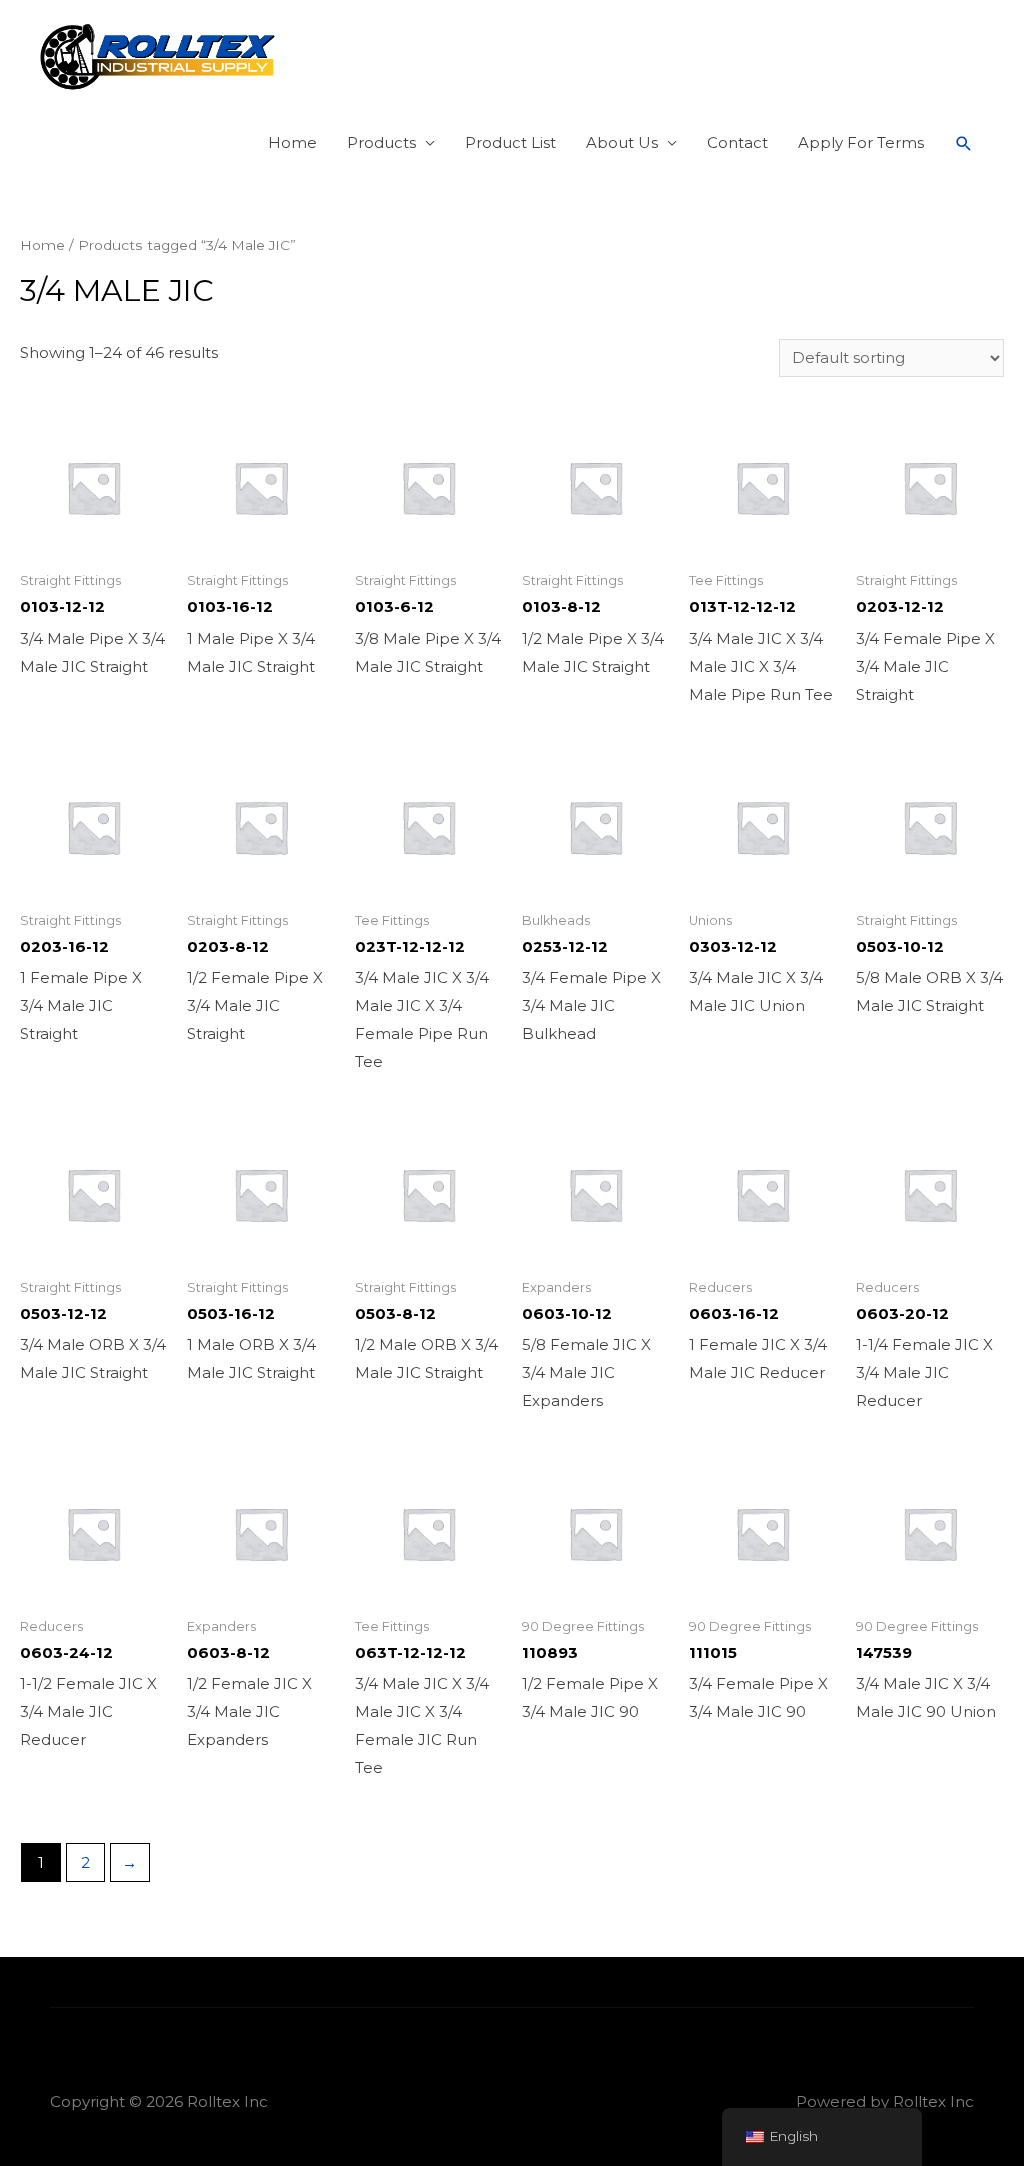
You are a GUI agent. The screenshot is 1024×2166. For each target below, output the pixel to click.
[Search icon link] (964, 144)
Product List (510, 142)
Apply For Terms (861, 142)
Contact (737, 142)
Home (292, 142)
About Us (622, 142)
